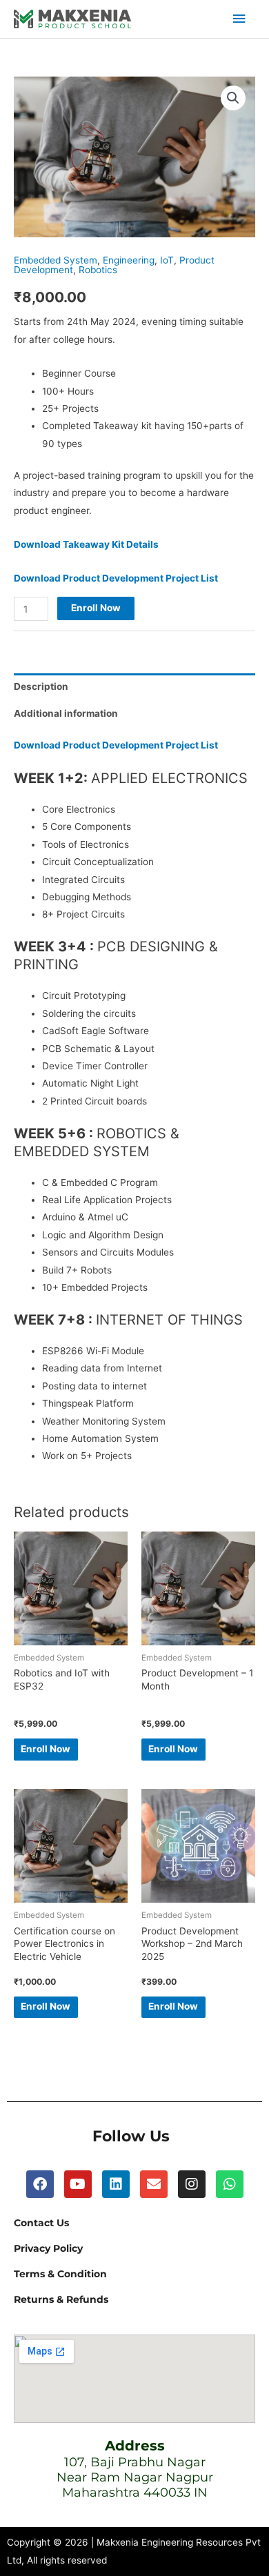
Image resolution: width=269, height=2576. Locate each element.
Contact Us (41, 2223)
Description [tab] (41, 686)
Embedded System (56, 260)
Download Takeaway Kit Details (86, 544)
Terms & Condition (60, 2274)
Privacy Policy (48, 2248)
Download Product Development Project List (116, 578)
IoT (167, 260)
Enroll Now (96, 608)
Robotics (98, 270)
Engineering (129, 260)
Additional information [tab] (66, 713)
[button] (233, 98)
